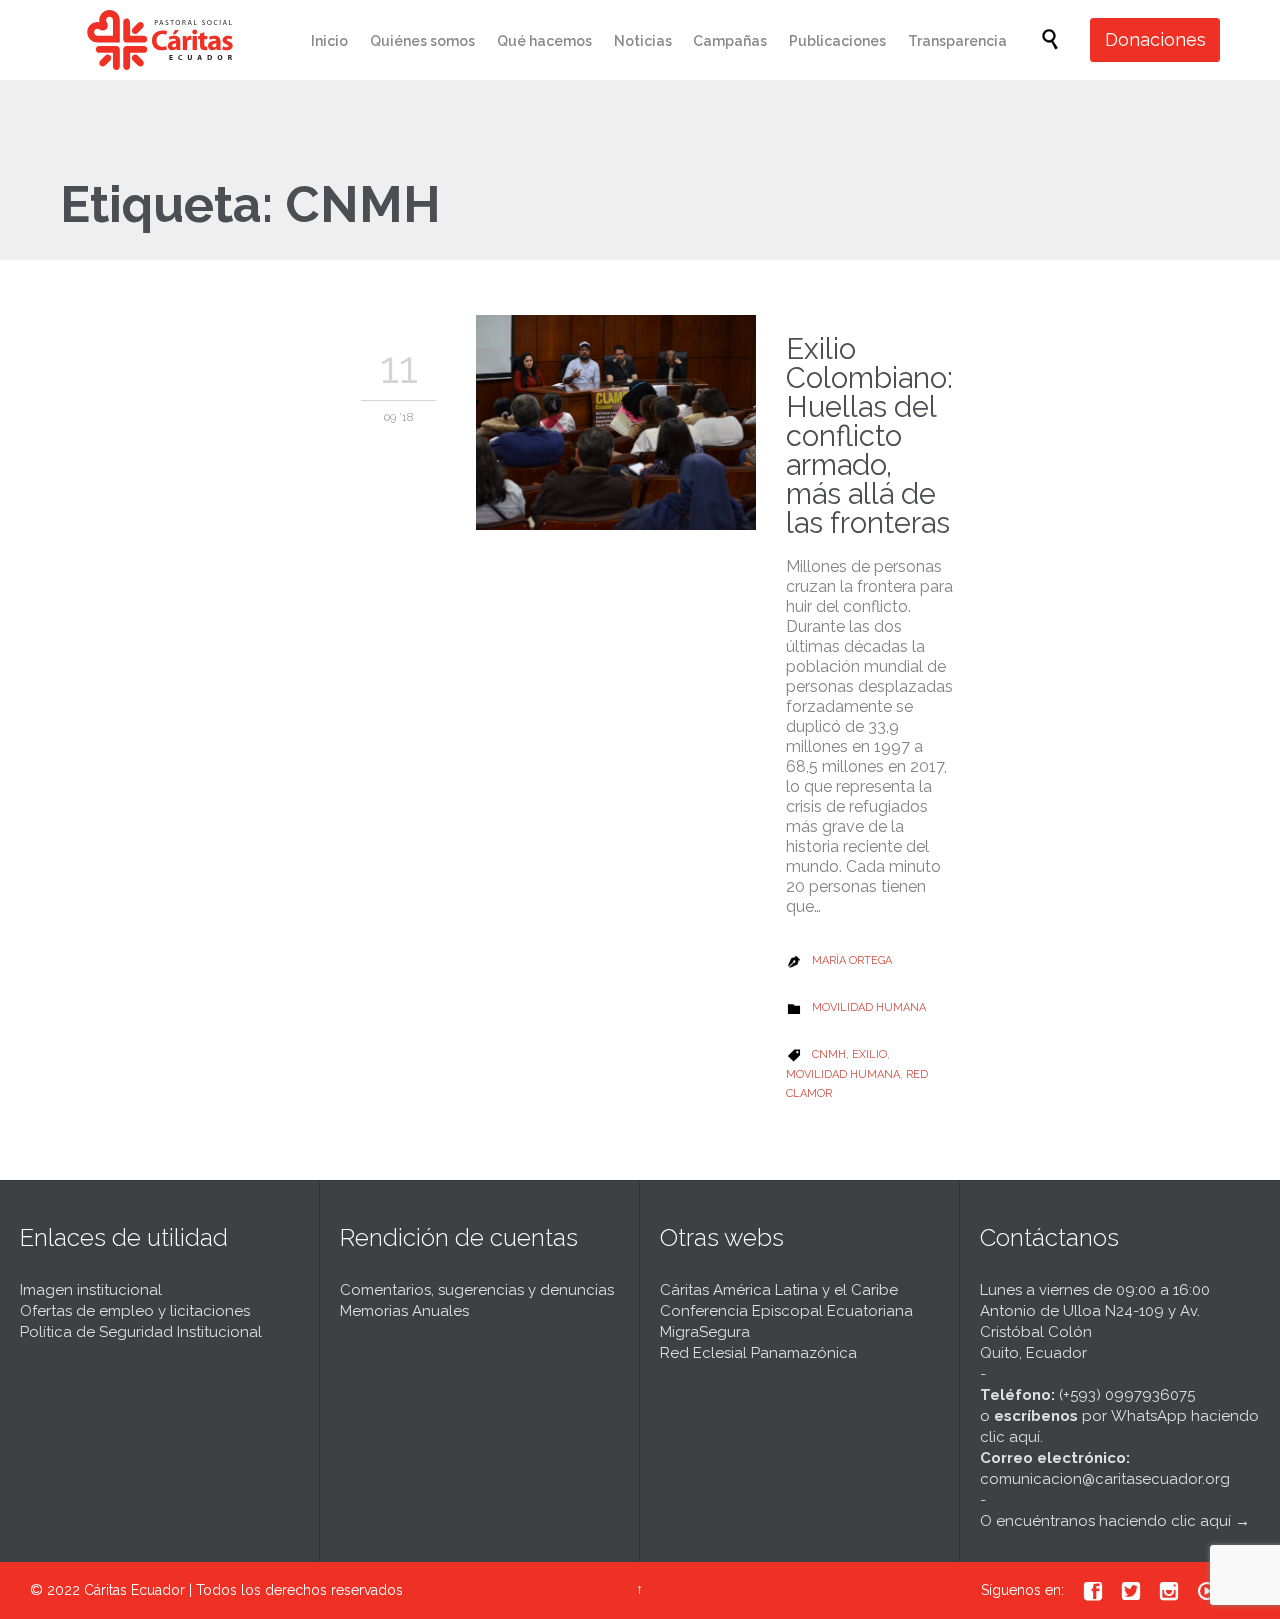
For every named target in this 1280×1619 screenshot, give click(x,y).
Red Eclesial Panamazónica (758, 1353)
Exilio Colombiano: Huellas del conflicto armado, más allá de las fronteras (869, 436)
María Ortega (852, 960)
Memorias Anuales (404, 1311)
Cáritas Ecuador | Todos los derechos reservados (243, 1590)
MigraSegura (705, 1332)
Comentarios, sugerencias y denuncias (477, 1290)
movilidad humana (843, 1074)
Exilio (869, 1054)
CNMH (829, 1054)
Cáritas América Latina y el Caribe (779, 1290)
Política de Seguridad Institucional (141, 1332)
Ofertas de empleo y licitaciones (135, 1311)
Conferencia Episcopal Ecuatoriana (786, 1311)
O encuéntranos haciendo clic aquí (1105, 1521)
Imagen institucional (91, 1290)
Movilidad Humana (869, 1007)
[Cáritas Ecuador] (160, 40)
